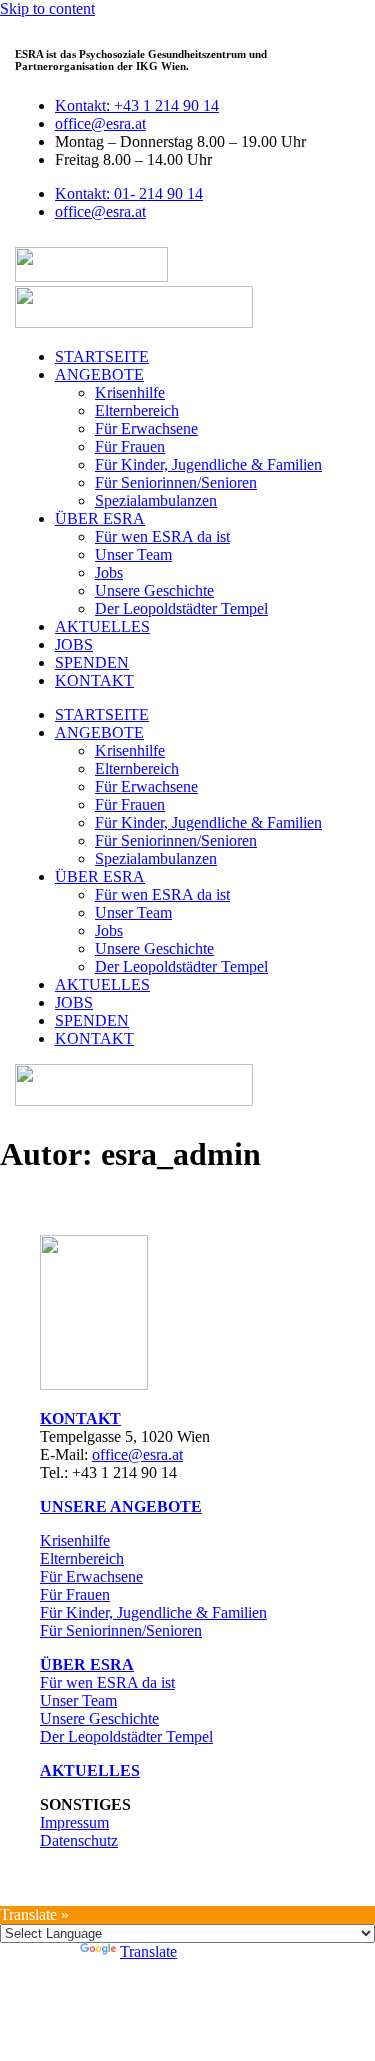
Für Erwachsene (146, 428)
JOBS (74, 644)
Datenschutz (79, 1840)
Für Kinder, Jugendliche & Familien (208, 464)
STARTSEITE (102, 356)
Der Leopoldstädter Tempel (181, 608)
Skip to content (47, 8)
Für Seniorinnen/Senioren (176, 482)
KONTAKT (94, 680)
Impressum (74, 1822)
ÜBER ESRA (100, 518)
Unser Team (133, 554)
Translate (148, 1951)
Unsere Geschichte (154, 590)
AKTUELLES (102, 626)
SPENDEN (92, 662)
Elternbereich (137, 410)
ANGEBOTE (99, 374)
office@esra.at (137, 1454)
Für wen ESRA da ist (162, 536)
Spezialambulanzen (156, 500)
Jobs (109, 572)
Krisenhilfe (130, 392)
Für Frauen (130, 446)
